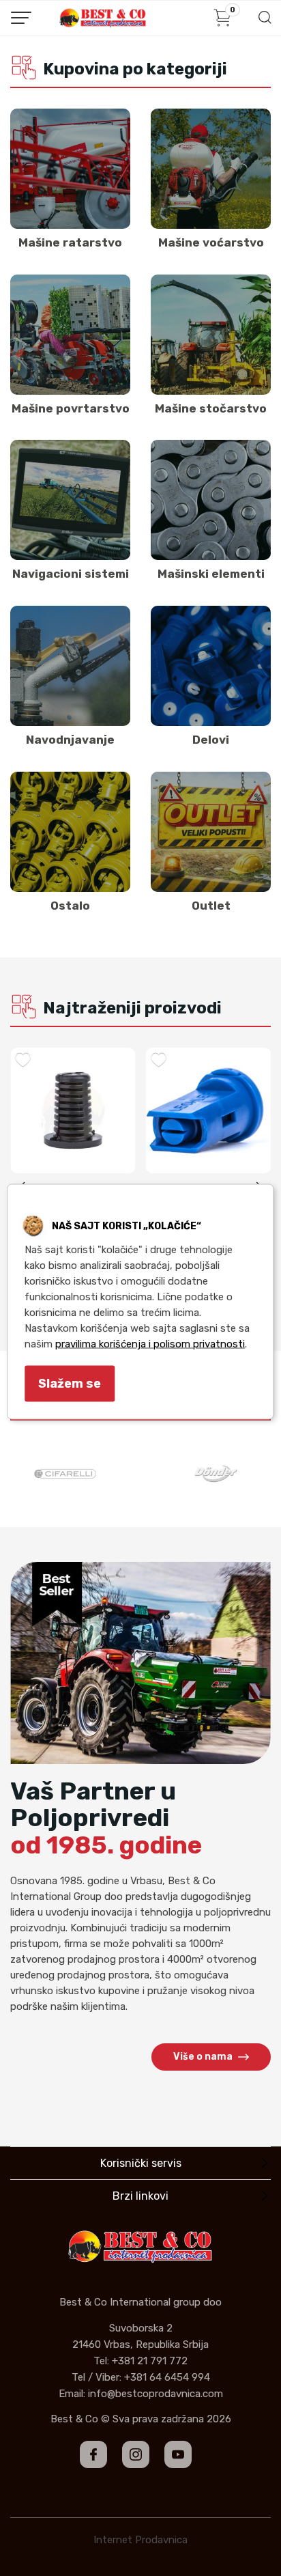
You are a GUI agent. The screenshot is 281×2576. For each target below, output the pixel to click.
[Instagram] (136, 2454)
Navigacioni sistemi (71, 574)
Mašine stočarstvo (211, 408)
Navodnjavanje (70, 740)
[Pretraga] (264, 22)
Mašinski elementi (211, 574)
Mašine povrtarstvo (71, 408)
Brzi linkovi (140, 2196)
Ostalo (70, 906)
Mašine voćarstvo (211, 242)
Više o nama (203, 2057)
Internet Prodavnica (140, 2540)
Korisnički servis (141, 2163)
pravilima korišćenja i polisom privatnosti (150, 1344)
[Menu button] (21, 18)
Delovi (211, 740)
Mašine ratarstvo (70, 242)
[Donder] (216, 1474)
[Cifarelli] (65, 1474)
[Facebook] (93, 2454)
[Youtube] (178, 2454)
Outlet (211, 906)
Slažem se (70, 1384)
